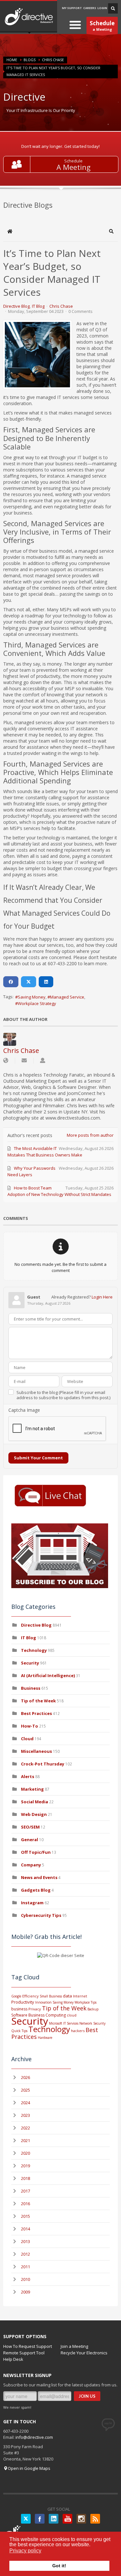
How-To (30, 1726)
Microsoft (56, 2023)
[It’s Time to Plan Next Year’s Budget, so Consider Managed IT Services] (37, 355)
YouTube (67, 2519)
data (67, 1996)
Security (30, 1663)
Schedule (73, 161)
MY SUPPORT (72, 8)
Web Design (34, 1814)
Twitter (26, 2519)
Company (31, 1865)
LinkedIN (54, 2519)
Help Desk (13, 2359)
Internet (80, 1996)
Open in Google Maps (29, 2468)
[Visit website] (6, 1061)
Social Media (35, 1802)
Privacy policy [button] (25, 2551)
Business (31, 1688)
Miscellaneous (36, 1751)
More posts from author (90, 1135)
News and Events (39, 1877)
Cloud (27, 1739)
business (19, 2009)
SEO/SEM (30, 1827)
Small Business (51, 1996)
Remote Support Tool (24, 2353)
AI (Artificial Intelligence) (48, 1675)
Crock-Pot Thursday (43, 1764)
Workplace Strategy (37, 1003)
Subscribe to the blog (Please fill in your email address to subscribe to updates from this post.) (63, 1395)
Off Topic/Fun (36, 1852)
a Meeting (102, 26)
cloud (72, 2015)
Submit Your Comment (38, 1458)
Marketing (32, 1789)
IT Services (71, 2023)
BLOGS (30, 60)
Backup (93, 2009)
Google (16, 1996)
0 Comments (81, 311)
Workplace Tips (86, 2002)
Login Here (102, 1297)
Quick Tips (19, 2031)
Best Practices (36, 1713)
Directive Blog (16, 306)
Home (12, 60)
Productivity (23, 2002)
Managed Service (67, 997)
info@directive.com (34, 2437)
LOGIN (102, 8)
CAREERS (90, 8)
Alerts (28, 1776)
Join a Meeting (74, 2346)
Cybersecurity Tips (41, 1915)
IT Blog (38, 306)
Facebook (40, 2519)
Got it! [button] (59, 2566)
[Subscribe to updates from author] (24, 1061)
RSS (95, 2519)
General (30, 1840)
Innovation (43, 2002)
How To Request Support (28, 2346)
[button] (111, 231)
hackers (78, 2031)
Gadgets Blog (36, 1890)
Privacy (35, 2009)
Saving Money (32, 997)
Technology (34, 1650)
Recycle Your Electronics (84, 2353)
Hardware (45, 2038)
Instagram (32, 1903)
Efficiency (30, 1996)
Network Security (92, 2023)
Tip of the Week (38, 1701)
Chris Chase (53, 60)
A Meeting (74, 167)
